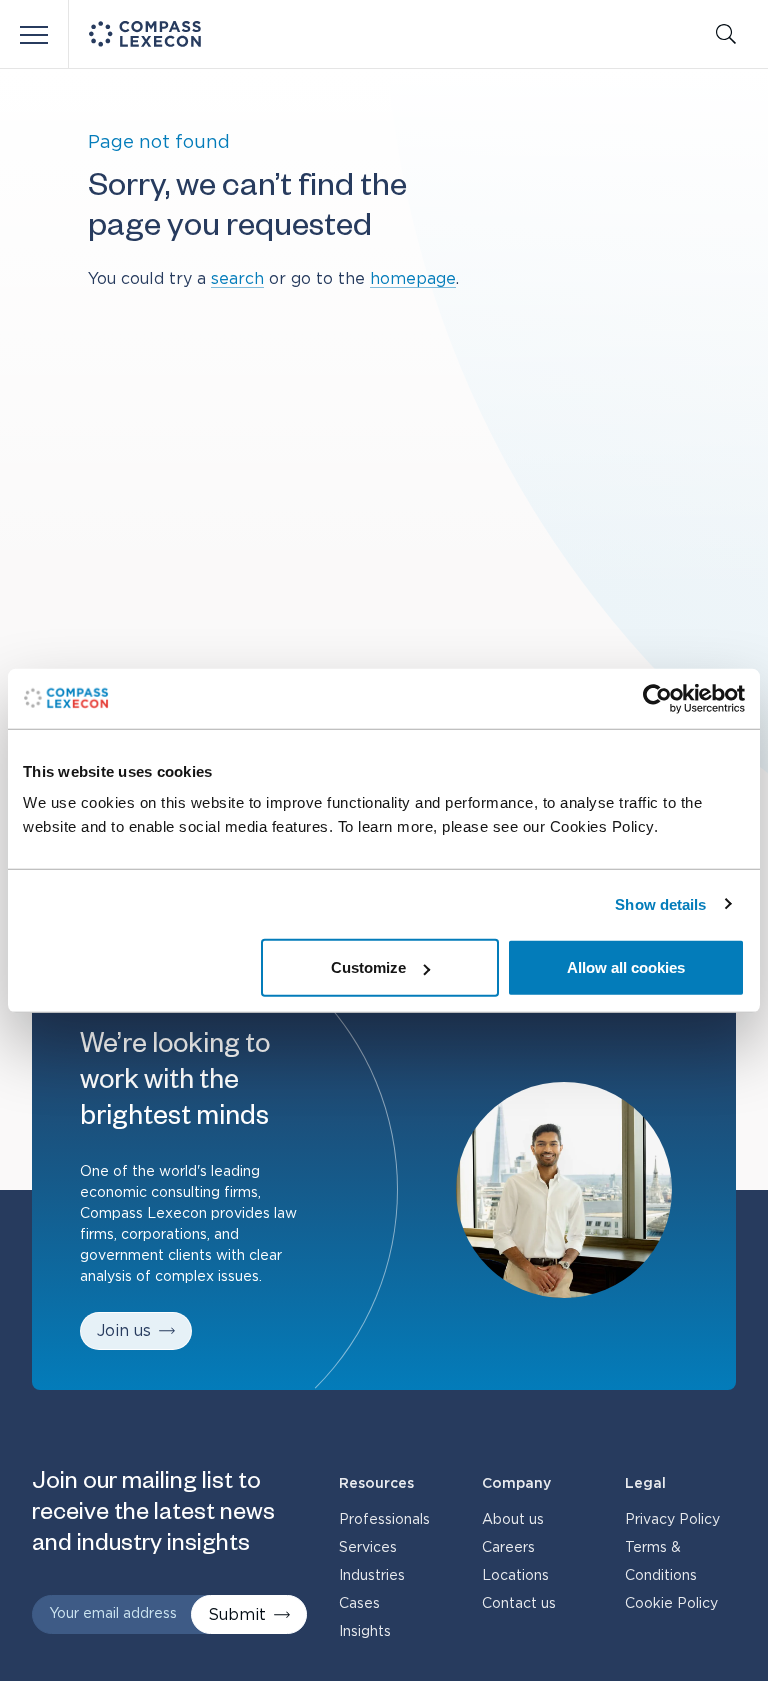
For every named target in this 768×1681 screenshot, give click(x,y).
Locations (515, 1576)
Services (368, 1548)
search (237, 279)
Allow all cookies (626, 967)
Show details (660, 903)
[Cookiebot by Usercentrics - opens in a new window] (657, 698)
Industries (372, 1576)
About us (513, 1520)
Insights (365, 1632)
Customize (368, 967)
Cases (359, 1604)
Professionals (384, 1520)
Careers (508, 1548)
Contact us (519, 1604)
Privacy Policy (672, 1520)
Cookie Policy (671, 1604)
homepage (413, 279)
